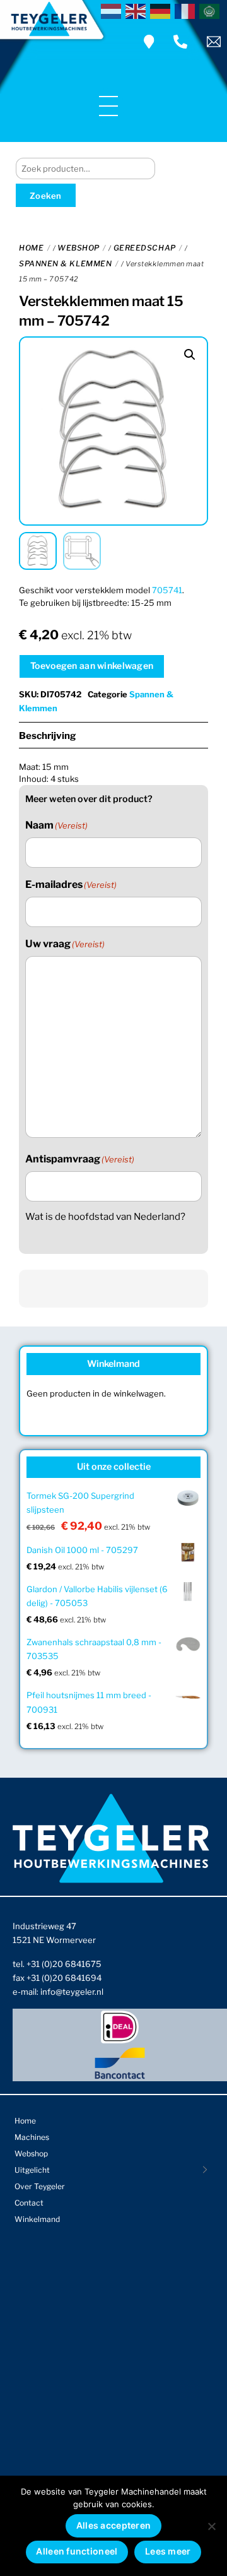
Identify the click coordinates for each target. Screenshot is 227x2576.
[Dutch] (113, 10)
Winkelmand (37, 2219)
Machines (32, 2137)
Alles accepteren (113, 2525)
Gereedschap (145, 248)
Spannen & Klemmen (65, 263)
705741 (167, 590)
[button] (190, 355)
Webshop (79, 248)
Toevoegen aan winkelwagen (92, 665)
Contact (29, 2203)
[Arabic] (212, 10)
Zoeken (46, 196)
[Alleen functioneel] (211, 2526)
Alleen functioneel (77, 2551)
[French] (187, 10)
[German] (162, 10)
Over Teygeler (40, 2186)
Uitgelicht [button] (32, 2170)
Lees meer (168, 2551)
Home (31, 248)
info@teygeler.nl (72, 1992)
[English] (138, 10)
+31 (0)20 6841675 (64, 1964)
